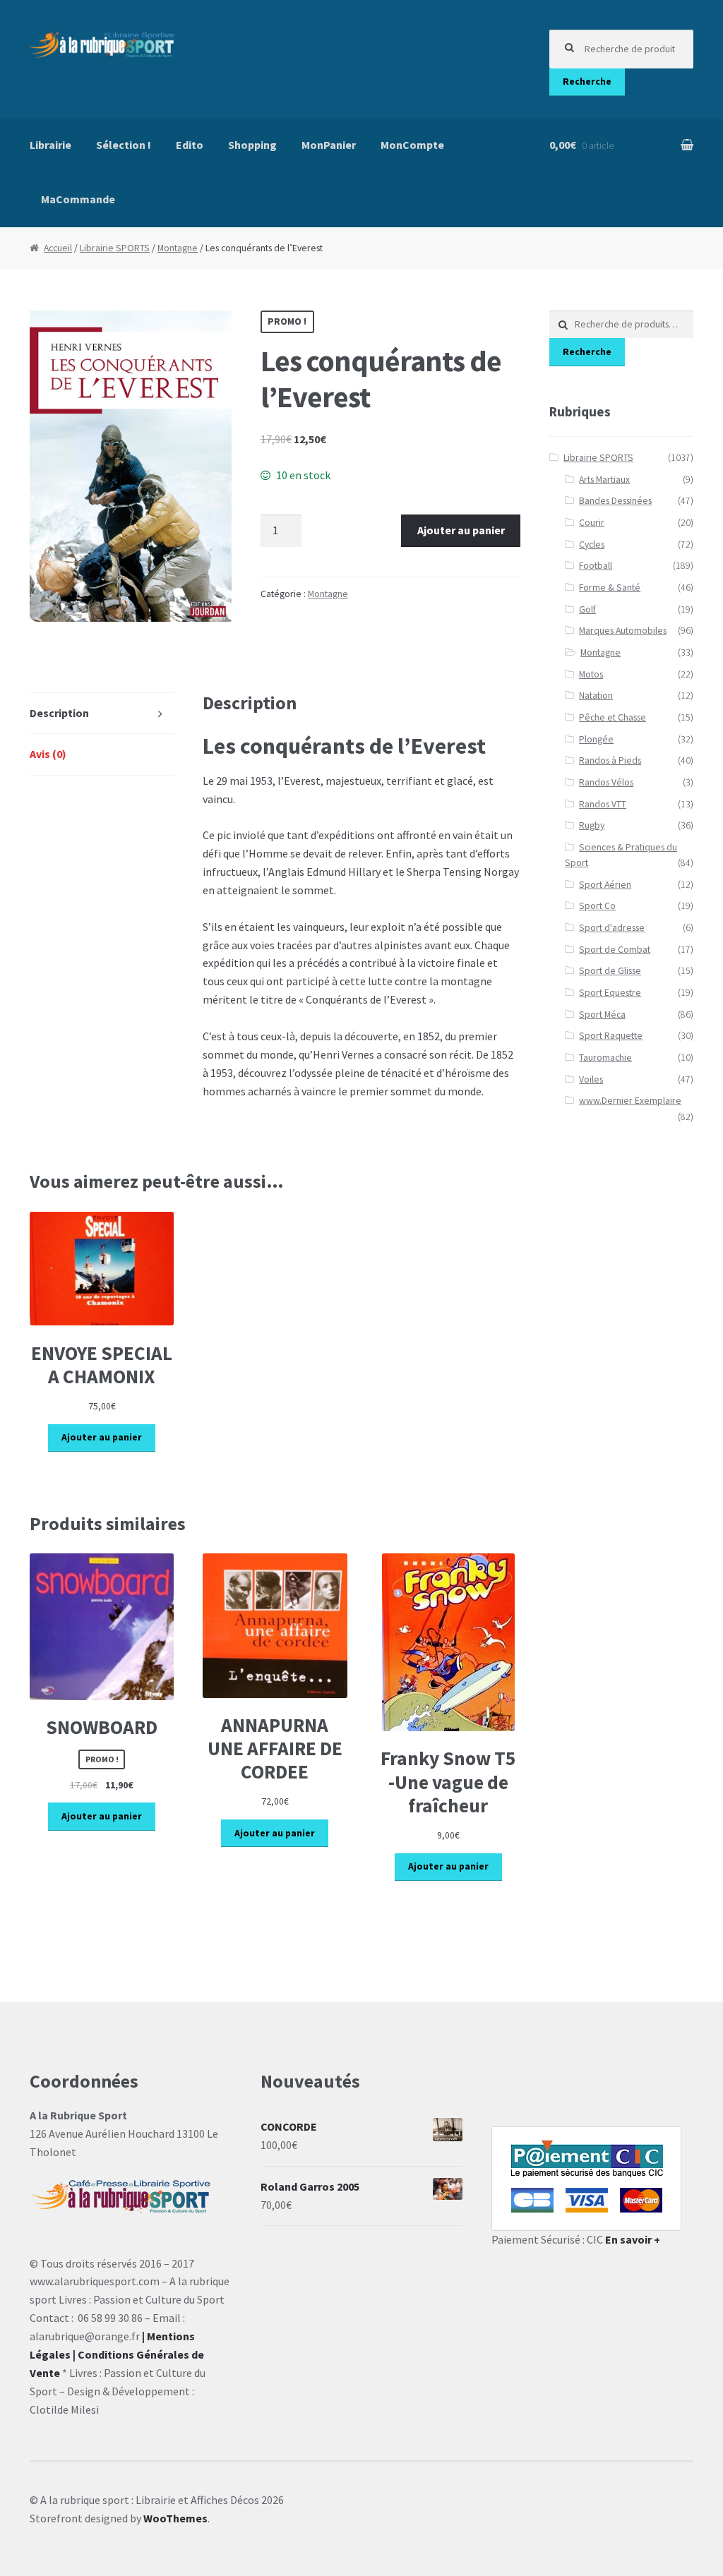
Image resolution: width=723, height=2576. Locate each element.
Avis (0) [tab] (48, 754)
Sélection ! (124, 145)
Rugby (592, 825)
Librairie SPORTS (115, 248)
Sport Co (597, 906)
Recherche (587, 82)
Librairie (50, 145)
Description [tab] (59, 713)
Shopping (252, 145)
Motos (591, 674)
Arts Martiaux (604, 480)
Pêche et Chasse (613, 717)
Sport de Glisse (610, 971)
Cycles (592, 544)
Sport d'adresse (612, 928)
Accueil (58, 248)
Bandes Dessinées (615, 501)
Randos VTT (603, 804)
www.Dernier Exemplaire (630, 1101)
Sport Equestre (610, 993)
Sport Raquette (611, 1036)
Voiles (591, 1079)
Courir (592, 523)
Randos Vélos (606, 782)
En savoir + (633, 2239)
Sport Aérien (605, 885)
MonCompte (412, 145)
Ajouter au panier (461, 530)
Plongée (596, 739)
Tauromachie (605, 1058)
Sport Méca (602, 1015)
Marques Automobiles (623, 631)
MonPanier (329, 145)
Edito (190, 145)
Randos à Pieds (610, 760)
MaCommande (78, 199)
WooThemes (175, 2518)
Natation (596, 696)
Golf (587, 609)
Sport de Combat (615, 950)
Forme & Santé (610, 588)
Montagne (178, 248)
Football (596, 566)
